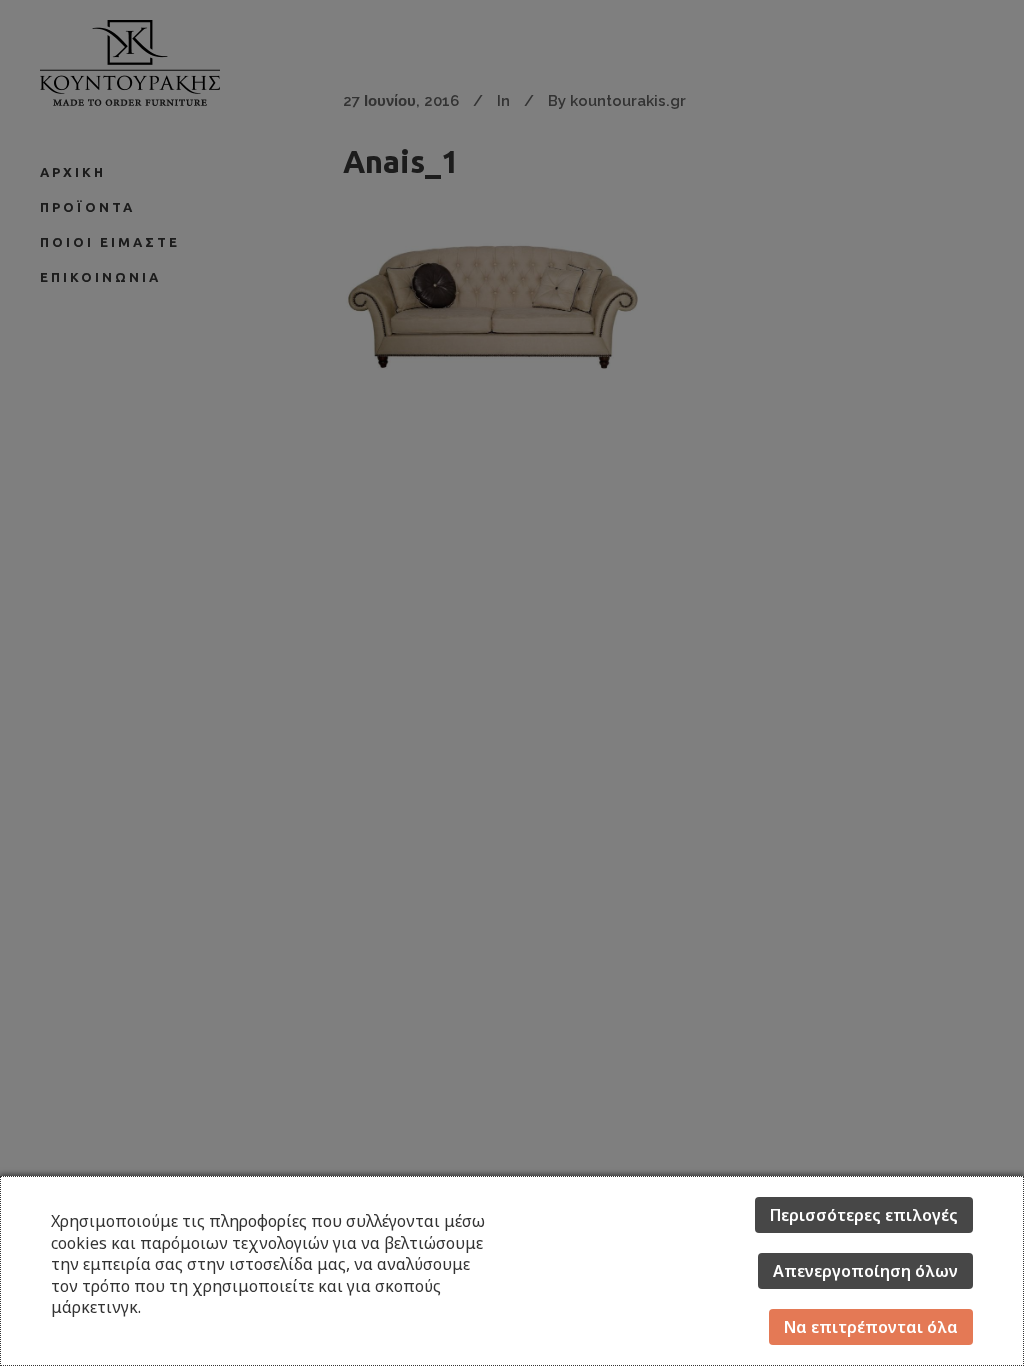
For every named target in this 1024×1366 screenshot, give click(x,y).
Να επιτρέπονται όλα (871, 1327)
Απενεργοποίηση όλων (865, 1271)
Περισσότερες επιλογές (864, 1215)
